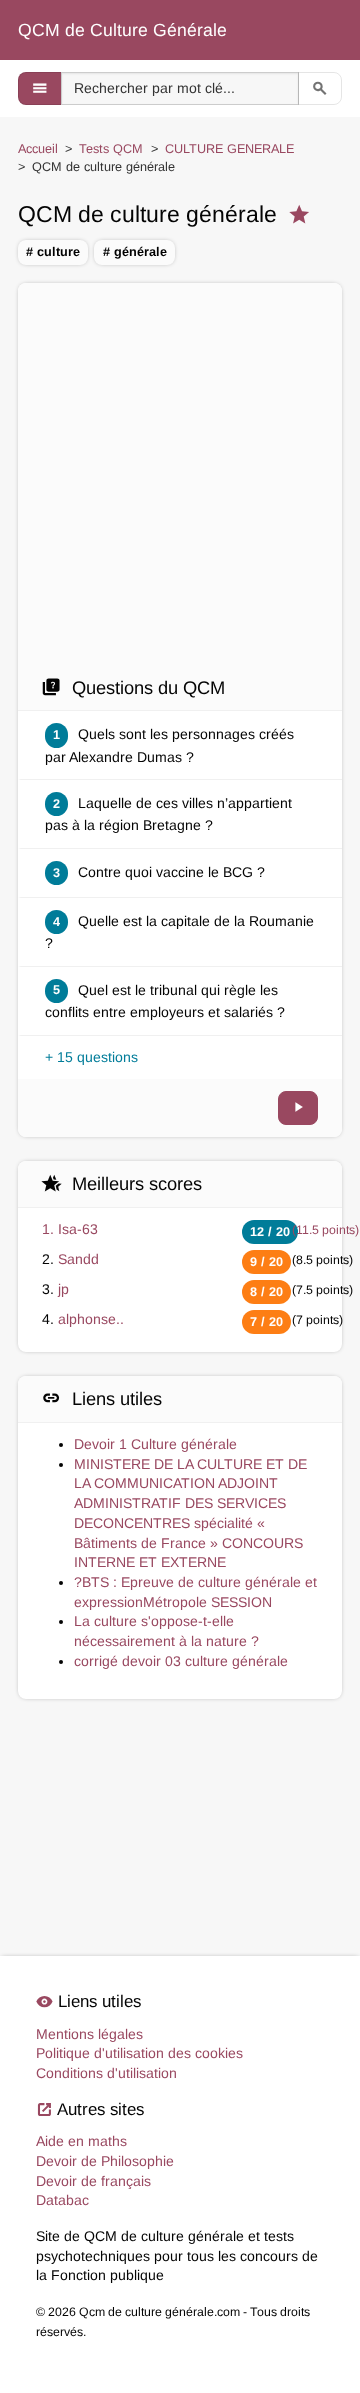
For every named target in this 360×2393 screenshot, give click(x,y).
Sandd (78, 1259)
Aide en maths (81, 2141)
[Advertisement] (180, 485)
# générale (135, 252)
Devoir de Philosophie (105, 2161)
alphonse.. (91, 1319)
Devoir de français (93, 2181)
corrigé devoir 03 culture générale (181, 1661)
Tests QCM (111, 149)
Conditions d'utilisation (106, 2073)
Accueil (38, 149)
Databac (62, 2200)
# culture (53, 252)
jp (63, 1289)
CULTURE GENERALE (229, 149)
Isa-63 (78, 1229)
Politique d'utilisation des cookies (139, 2053)
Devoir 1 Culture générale (155, 1444)
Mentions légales (89, 2034)
